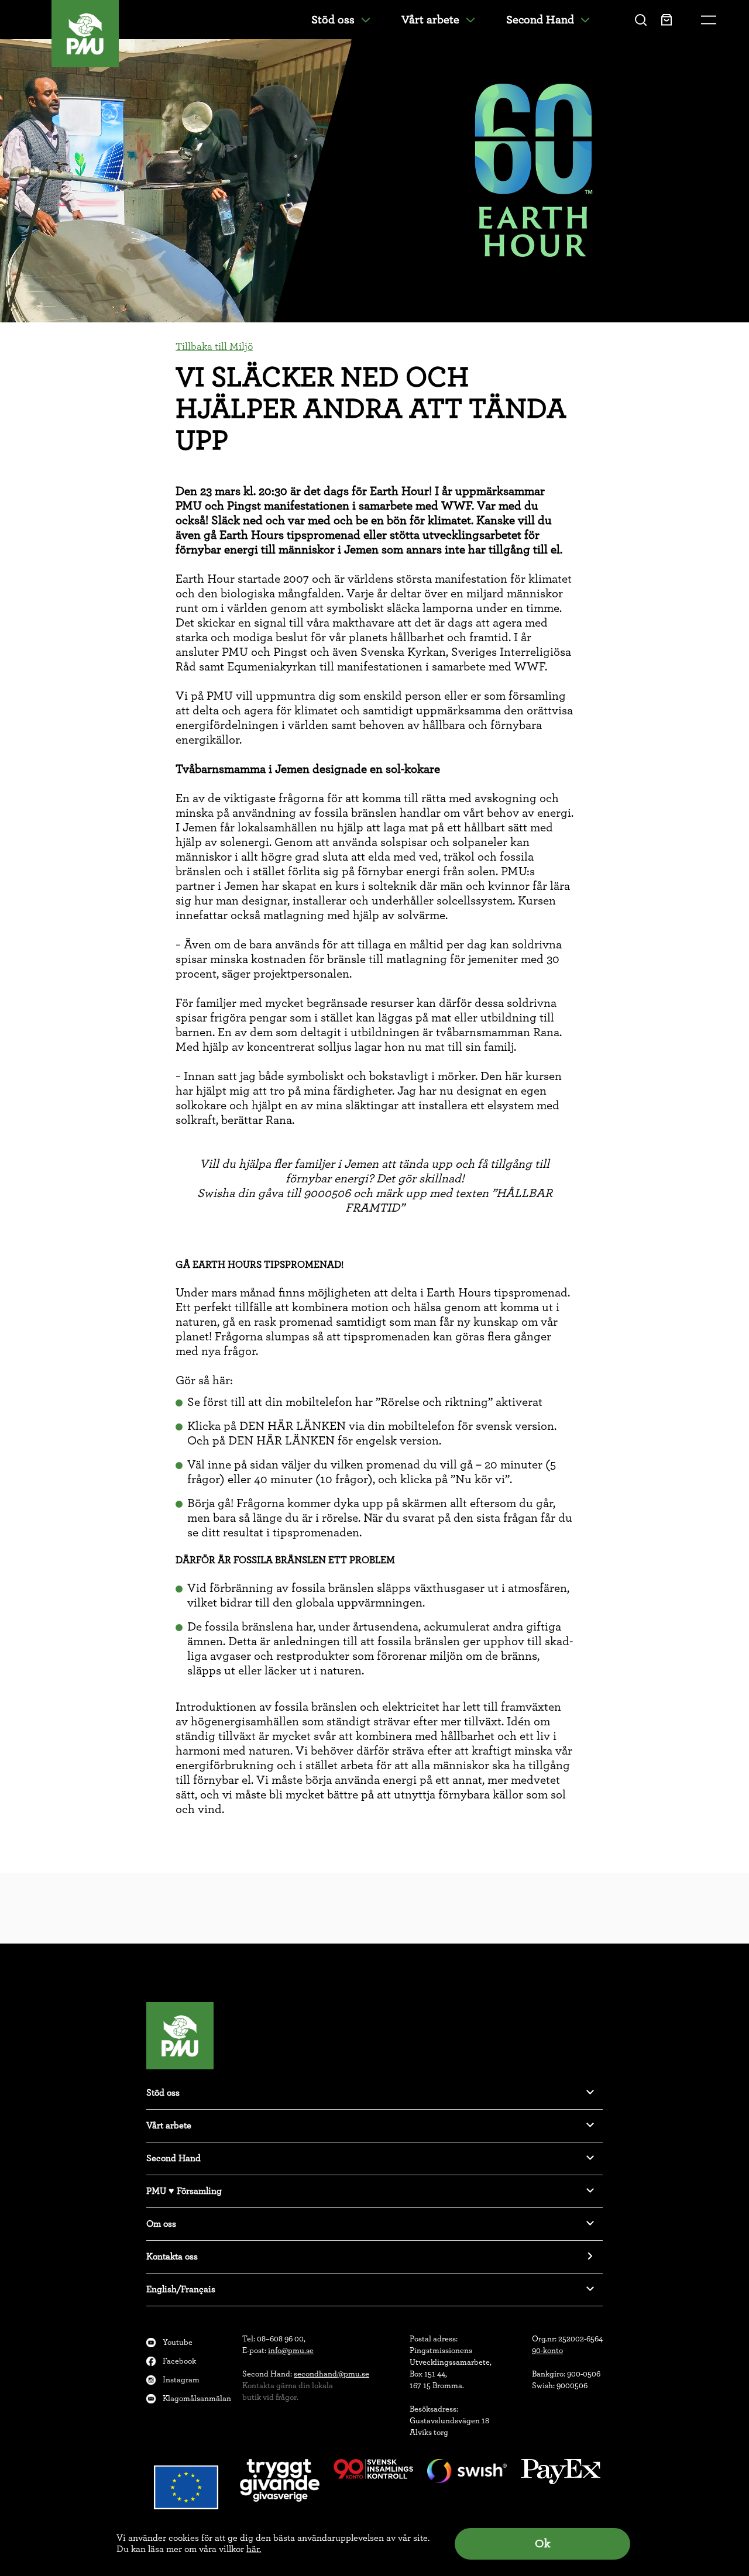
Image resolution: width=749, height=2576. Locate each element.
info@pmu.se (291, 2351)
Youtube (178, 2343)
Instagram (181, 2380)
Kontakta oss (172, 2257)
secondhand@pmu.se (331, 2374)
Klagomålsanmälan (197, 2399)
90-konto (547, 2351)
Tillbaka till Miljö (214, 347)
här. (254, 2549)
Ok (542, 2544)
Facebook (179, 2361)
